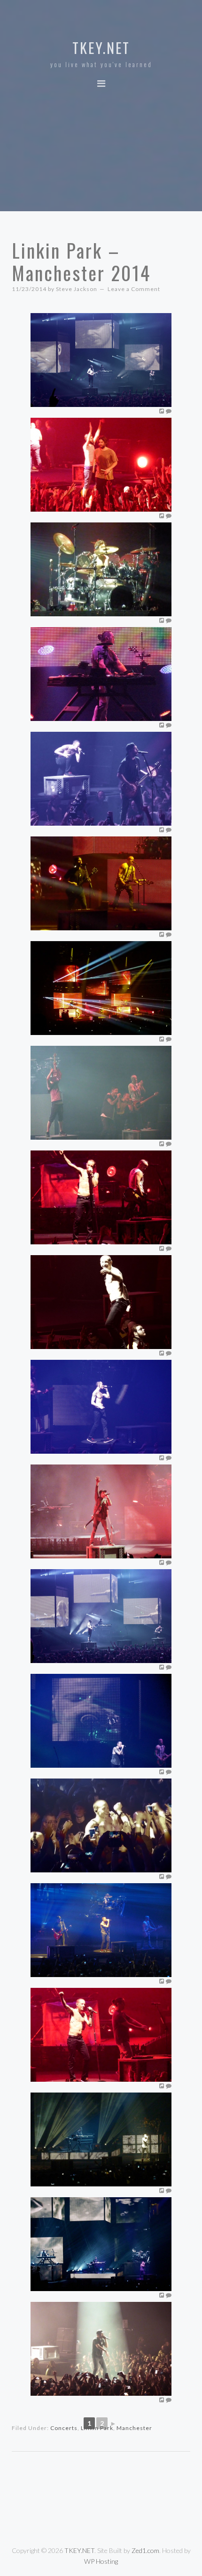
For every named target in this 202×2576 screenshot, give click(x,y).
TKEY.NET (101, 48)
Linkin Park (97, 2428)
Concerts (64, 2428)
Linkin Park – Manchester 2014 (81, 261)
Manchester (134, 2428)
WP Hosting (101, 2561)
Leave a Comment (134, 289)
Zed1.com (145, 2550)
